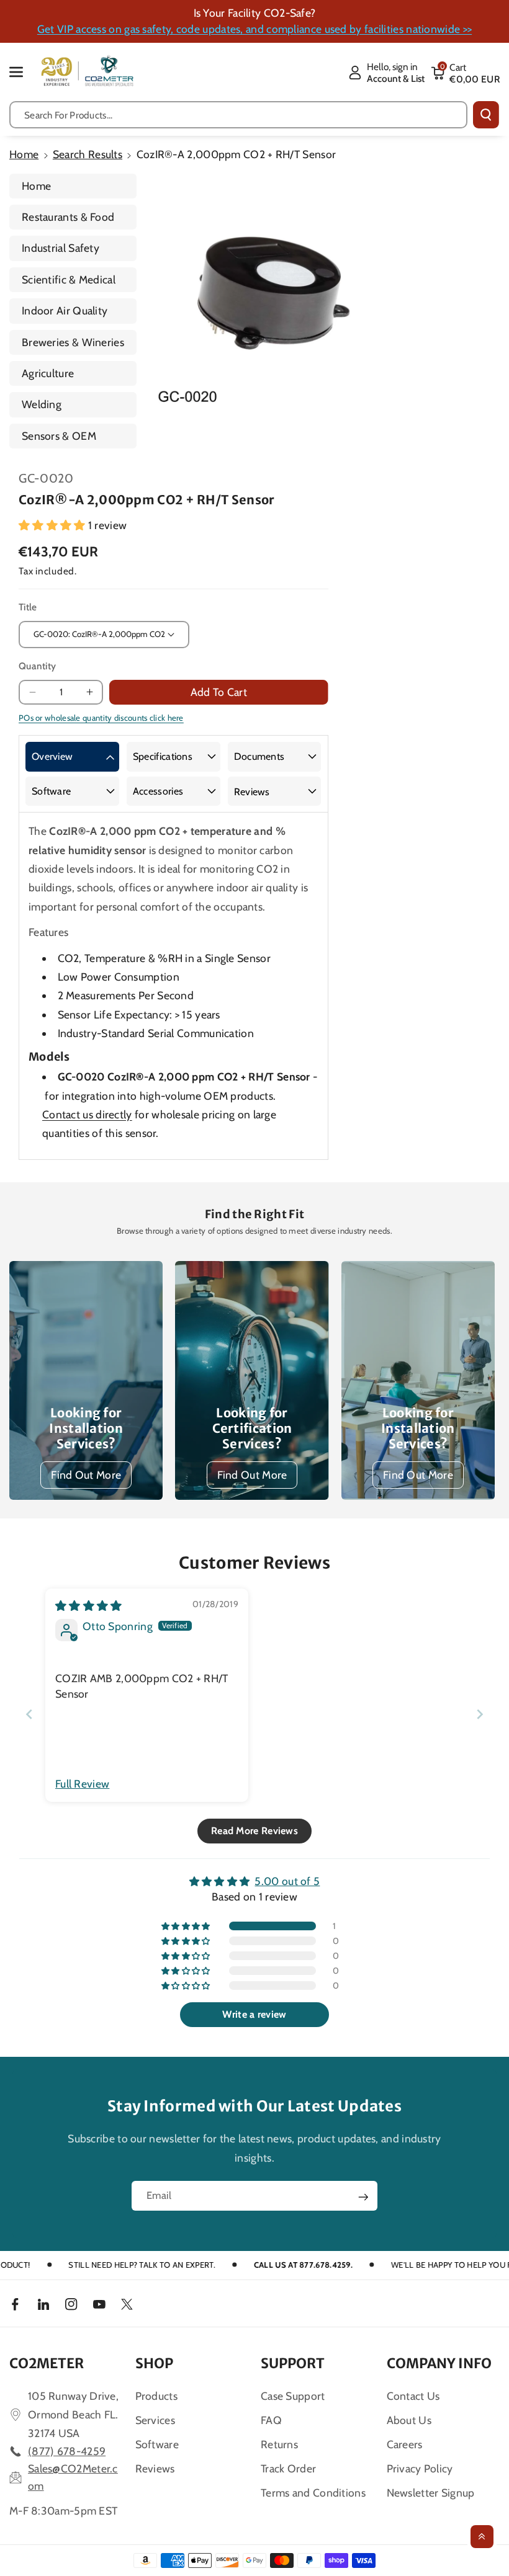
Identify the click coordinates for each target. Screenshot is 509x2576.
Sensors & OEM (59, 436)
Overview (52, 756)
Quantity (37, 666)
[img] (89, 1606)
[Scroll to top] (482, 2537)
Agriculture (48, 373)
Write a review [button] (254, 2014)
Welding (42, 404)
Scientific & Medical (69, 279)
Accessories (158, 791)
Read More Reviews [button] (254, 1831)
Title (28, 607)
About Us (409, 2420)
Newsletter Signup (431, 2493)
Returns (279, 2444)
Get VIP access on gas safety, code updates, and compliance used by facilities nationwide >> (254, 29)
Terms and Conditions (313, 2493)
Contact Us (413, 2396)
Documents (259, 756)
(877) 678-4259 (67, 2451)
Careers (405, 2444)
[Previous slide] (29, 1714)
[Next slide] (480, 1714)
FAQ (271, 2420)
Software (51, 791)
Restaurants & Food (68, 217)
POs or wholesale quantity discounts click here (101, 718)
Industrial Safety (61, 248)
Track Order (288, 2468)
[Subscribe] (363, 2197)
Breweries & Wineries (73, 342)
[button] (23, 72)
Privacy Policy (420, 2468)
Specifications (163, 756)
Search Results (88, 154)
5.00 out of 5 (287, 1881)
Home (24, 154)
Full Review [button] (82, 1784)
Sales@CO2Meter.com (73, 2477)
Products (156, 2396)
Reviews (252, 792)
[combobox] (238, 115)
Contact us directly (87, 1114)
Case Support (293, 2396)
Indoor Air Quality (65, 310)
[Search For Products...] (486, 115)
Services (155, 2420)
